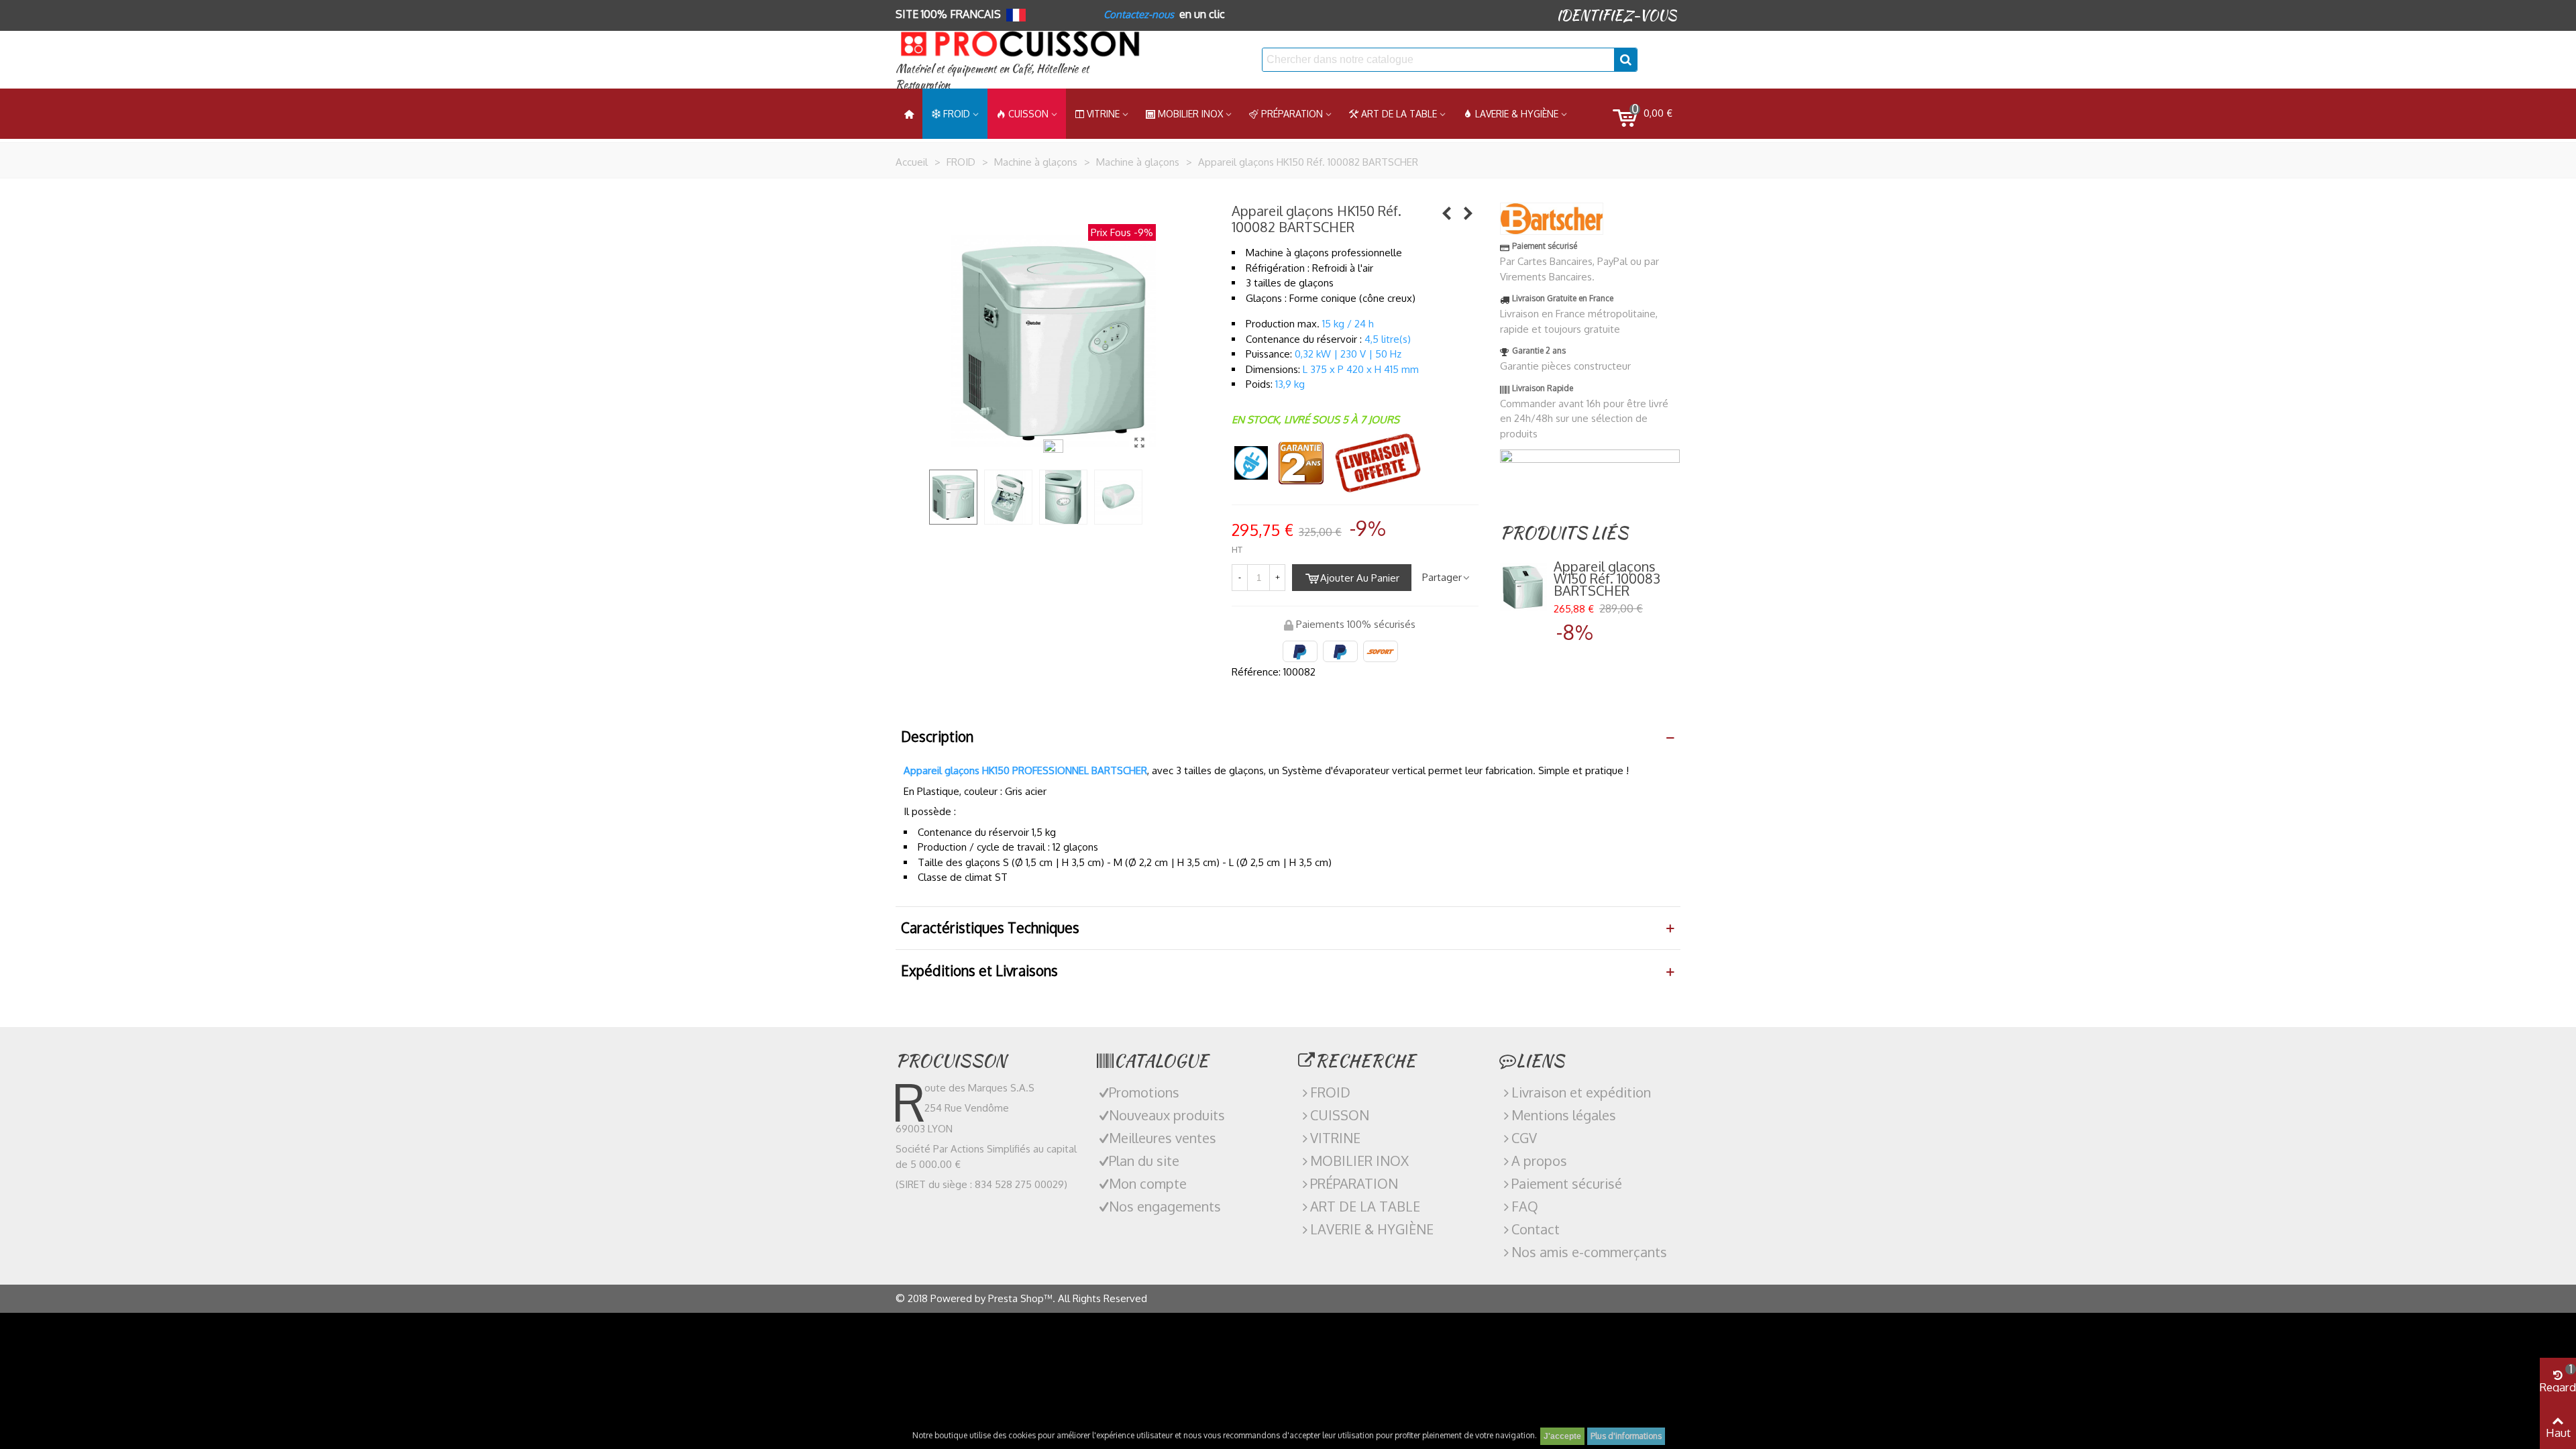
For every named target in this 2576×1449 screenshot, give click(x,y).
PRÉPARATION (1292, 114)
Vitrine (1103, 114)
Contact (1536, 1229)
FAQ (1525, 1206)
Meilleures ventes (1163, 1138)
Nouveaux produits (1167, 1115)
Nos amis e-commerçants (1589, 1252)
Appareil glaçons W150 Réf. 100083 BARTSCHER (1607, 578)
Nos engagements (1165, 1206)
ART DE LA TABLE (1399, 114)
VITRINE (1335, 1138)
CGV (1524, 1138)
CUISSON (1028, 114)
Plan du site (1144, 1161)
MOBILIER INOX (1190, 114)
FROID (957, 114)
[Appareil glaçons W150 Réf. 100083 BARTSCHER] (1447, 213)
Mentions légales (1564, 1115)
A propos (1539, 1161)
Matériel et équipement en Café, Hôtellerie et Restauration (992, 77)
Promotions (1144, 1092)
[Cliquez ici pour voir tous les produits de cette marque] (1552, 219)
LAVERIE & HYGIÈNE (1517, 114)
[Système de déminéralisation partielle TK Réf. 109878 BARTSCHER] (1468, 213)
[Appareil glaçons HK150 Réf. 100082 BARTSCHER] (1139, 442)
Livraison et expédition (1581, 1092)
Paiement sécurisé (1567, 1183)
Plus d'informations (1626, 1436)
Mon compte (1148, 1183)
